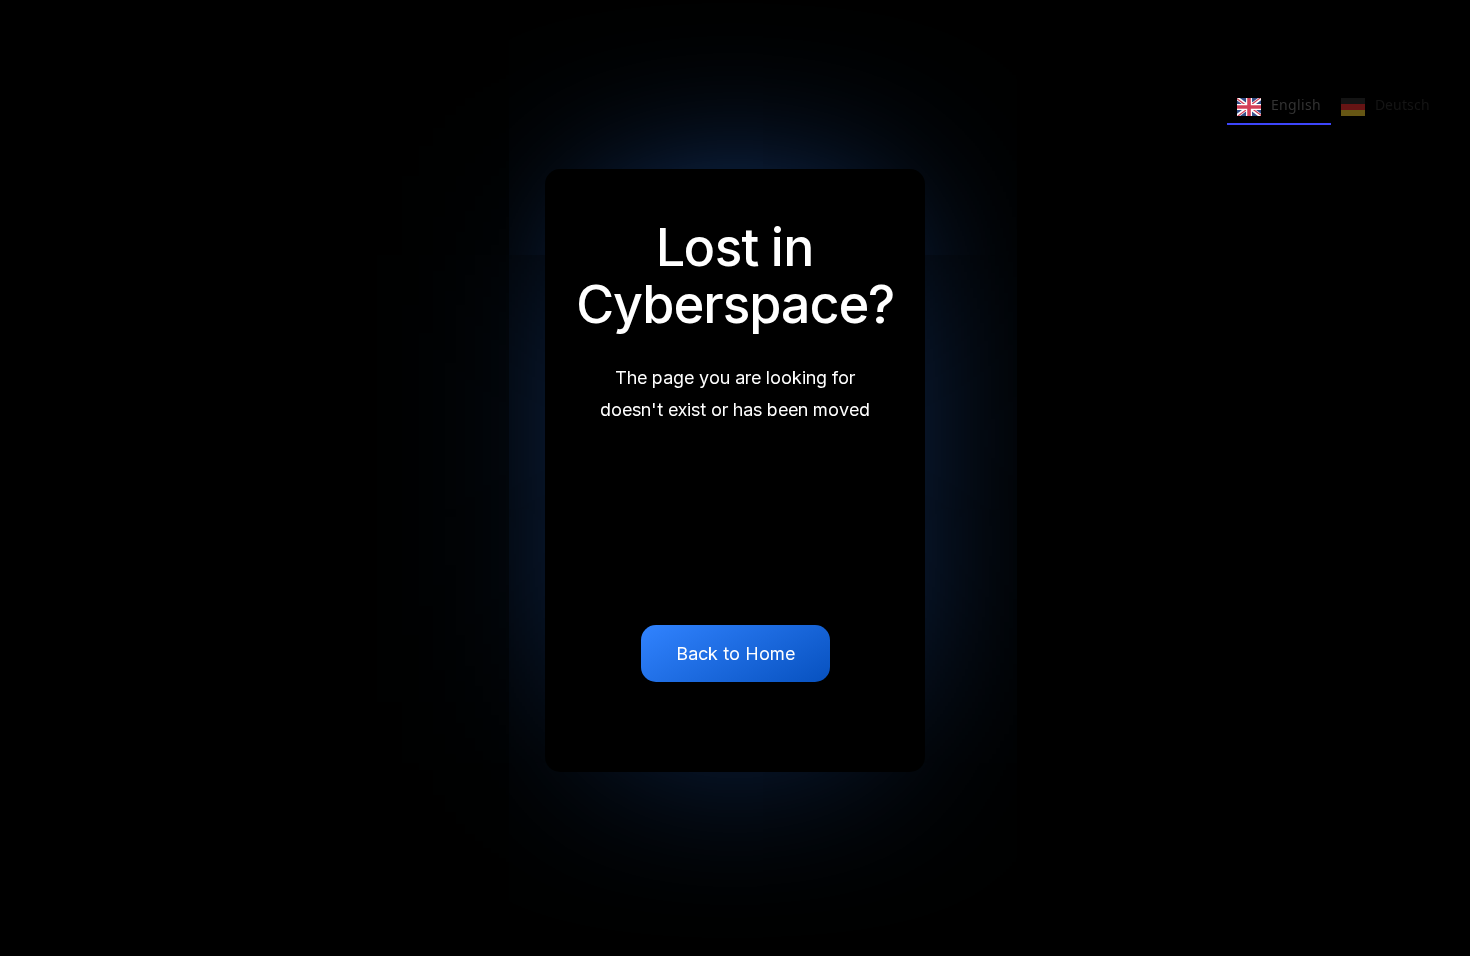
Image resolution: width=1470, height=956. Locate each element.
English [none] (1296, 104)
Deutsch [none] (1402, 104)
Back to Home (735, 653)
